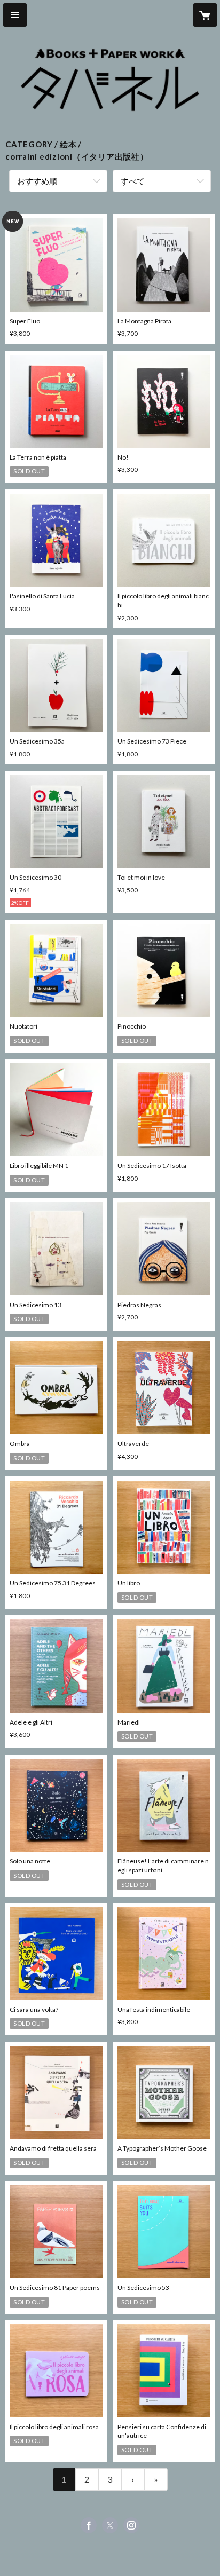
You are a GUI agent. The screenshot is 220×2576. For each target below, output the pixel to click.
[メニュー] (15, 15)
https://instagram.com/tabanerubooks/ (131, 2525)
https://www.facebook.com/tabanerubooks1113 (89, 2525)
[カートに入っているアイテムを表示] (205, 15)
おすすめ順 (37, 181)
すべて (133, 181)
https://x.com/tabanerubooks (110, 2525)
